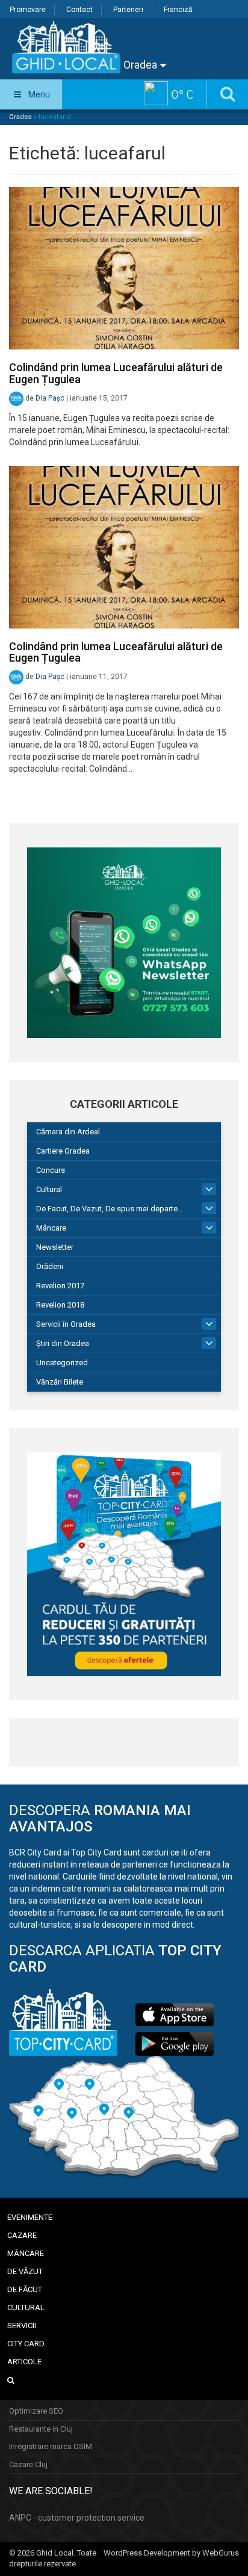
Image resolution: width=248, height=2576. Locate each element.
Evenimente (30, 2217)
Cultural (49, 1189)
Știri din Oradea (63, 1343)
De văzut (25, 2271)
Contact (79, 10)
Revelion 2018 (60, 1305)
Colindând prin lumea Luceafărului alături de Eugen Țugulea (116, 373)
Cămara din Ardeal (68, 1132)
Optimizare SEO (36, 2411)
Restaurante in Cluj (41, 2429)
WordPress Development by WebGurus (171, 2553)
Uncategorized (62, 1363)
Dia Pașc (50, 398)
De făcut (25, 2289)
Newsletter (55, 1247)
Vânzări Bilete (60, 1382)
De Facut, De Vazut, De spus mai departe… (110, 1209)
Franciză (178, 10)
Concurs (51, 1170)
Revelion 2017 (60, 1286)
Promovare (28, 10)
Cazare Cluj (28, 2464)
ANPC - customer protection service (77, 2518)
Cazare (22, 2235)
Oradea (141, 65)
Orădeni (50, 1266)
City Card (26, 2344)
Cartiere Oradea (63, 1151)
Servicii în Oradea (66, 1324)
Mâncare (51, 1228)
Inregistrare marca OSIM (51, 2446)
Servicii (22, 2325)
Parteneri (128, 10)
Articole (24, 2362)
